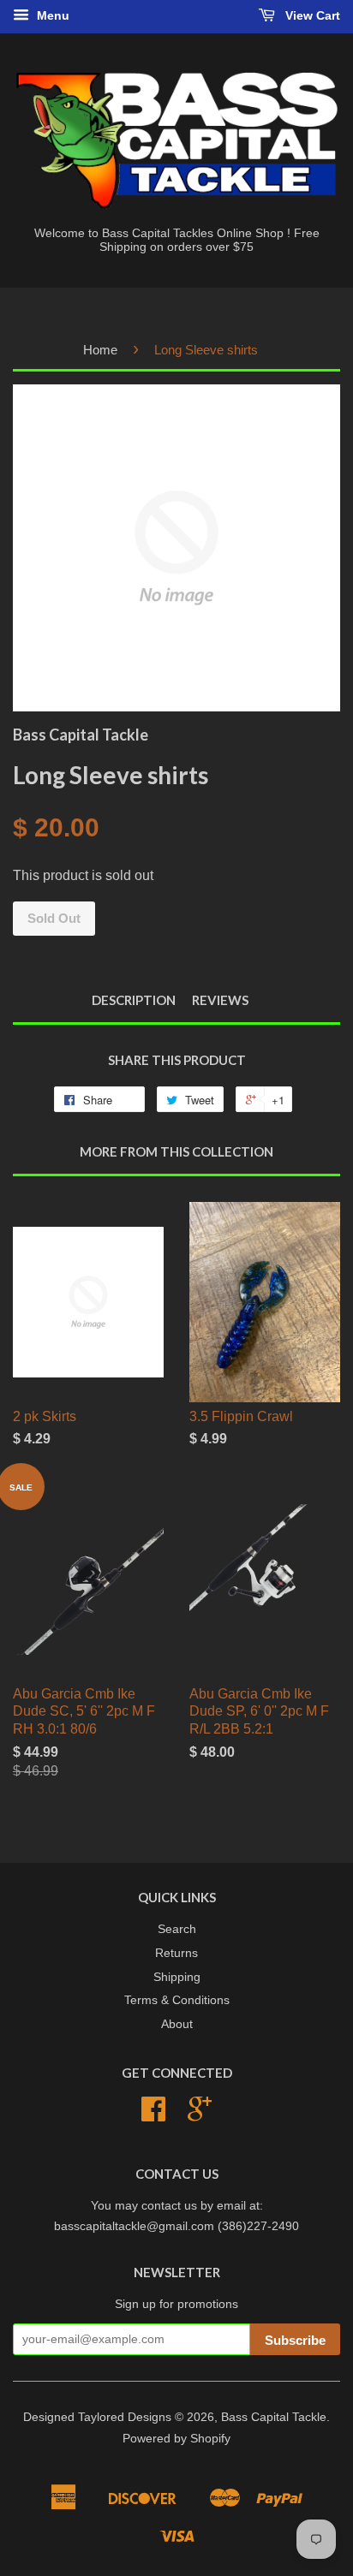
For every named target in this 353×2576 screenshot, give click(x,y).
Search (177, 1929)
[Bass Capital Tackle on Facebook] (153, 2115)
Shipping (177, 1977)
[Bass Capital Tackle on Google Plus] (200, 2115)
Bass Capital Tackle (274, 2417)
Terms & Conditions (177, 2000)
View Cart (311, 15)
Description (134, 1000)
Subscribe (295, 2340)
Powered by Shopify (176, 2439)
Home (100, 350)
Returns (176, 1953)
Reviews (220, 1000)
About (177, 2024)
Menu (51, 15)
